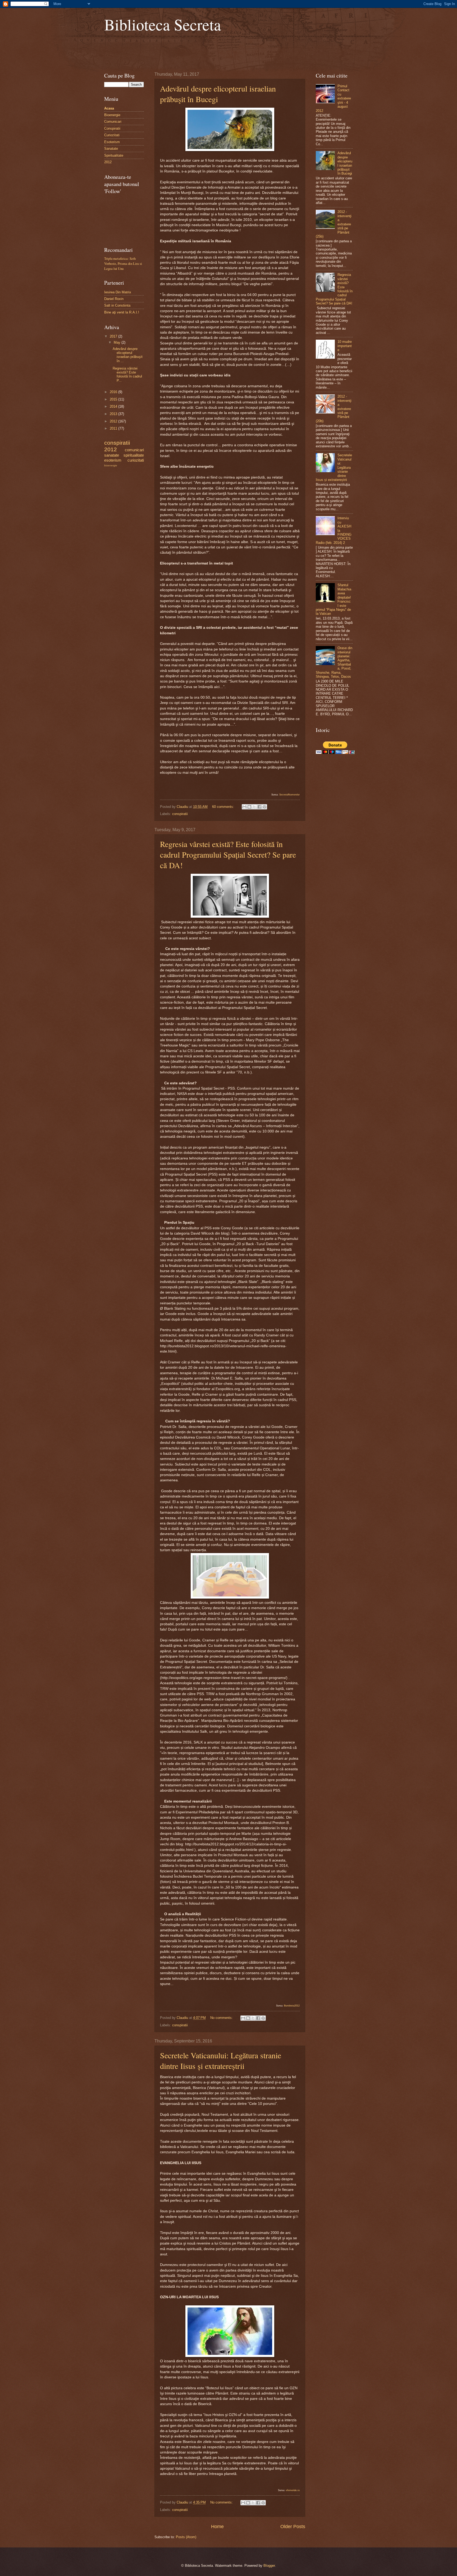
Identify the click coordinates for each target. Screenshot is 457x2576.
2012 (108, 162)
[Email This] (244, 807)
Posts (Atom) (186, 2537)
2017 (114, 336)
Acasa (109, 108)
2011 (114, 428)
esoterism (113, 460)
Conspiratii (112, 128)
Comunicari (113, 122)
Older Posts (293, 2527)
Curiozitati (112, 135)
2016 (114, 392)
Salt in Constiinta (117, 305)
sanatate (112, 455)
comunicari (134, 450)
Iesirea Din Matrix (118, 292)
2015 (114, 399)
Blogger (269, 2566)
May (118, 342)
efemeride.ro (293, 2490)
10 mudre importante (345, 346)
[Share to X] (254, 807)
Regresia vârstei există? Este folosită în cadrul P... (127, 374)
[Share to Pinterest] (264, 807)
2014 (114, 406)
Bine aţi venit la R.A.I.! (122, 312)
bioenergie (111, 465)
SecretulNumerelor (289, 795)
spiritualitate (134, 455)
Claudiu (183, 807)
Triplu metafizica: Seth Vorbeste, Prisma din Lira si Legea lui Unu (123, 263)
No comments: (222, 2018)
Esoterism (112, 142)
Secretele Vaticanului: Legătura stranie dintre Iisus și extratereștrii (221, 2060)
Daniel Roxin (114, 299)
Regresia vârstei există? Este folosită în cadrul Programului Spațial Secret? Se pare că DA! (228, 854)
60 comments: (224, 807)
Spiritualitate (114, 155)
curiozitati (136, 460)
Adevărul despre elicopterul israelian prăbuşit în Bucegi (345, 163)
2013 (114, 414)
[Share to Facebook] (259, 807)
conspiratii (180, 814)
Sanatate (111, 149)
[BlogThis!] (249, 807)
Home (217, 2527)
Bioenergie (112, 115)
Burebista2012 (292, 2006)
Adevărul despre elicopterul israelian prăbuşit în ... (128, 355)
